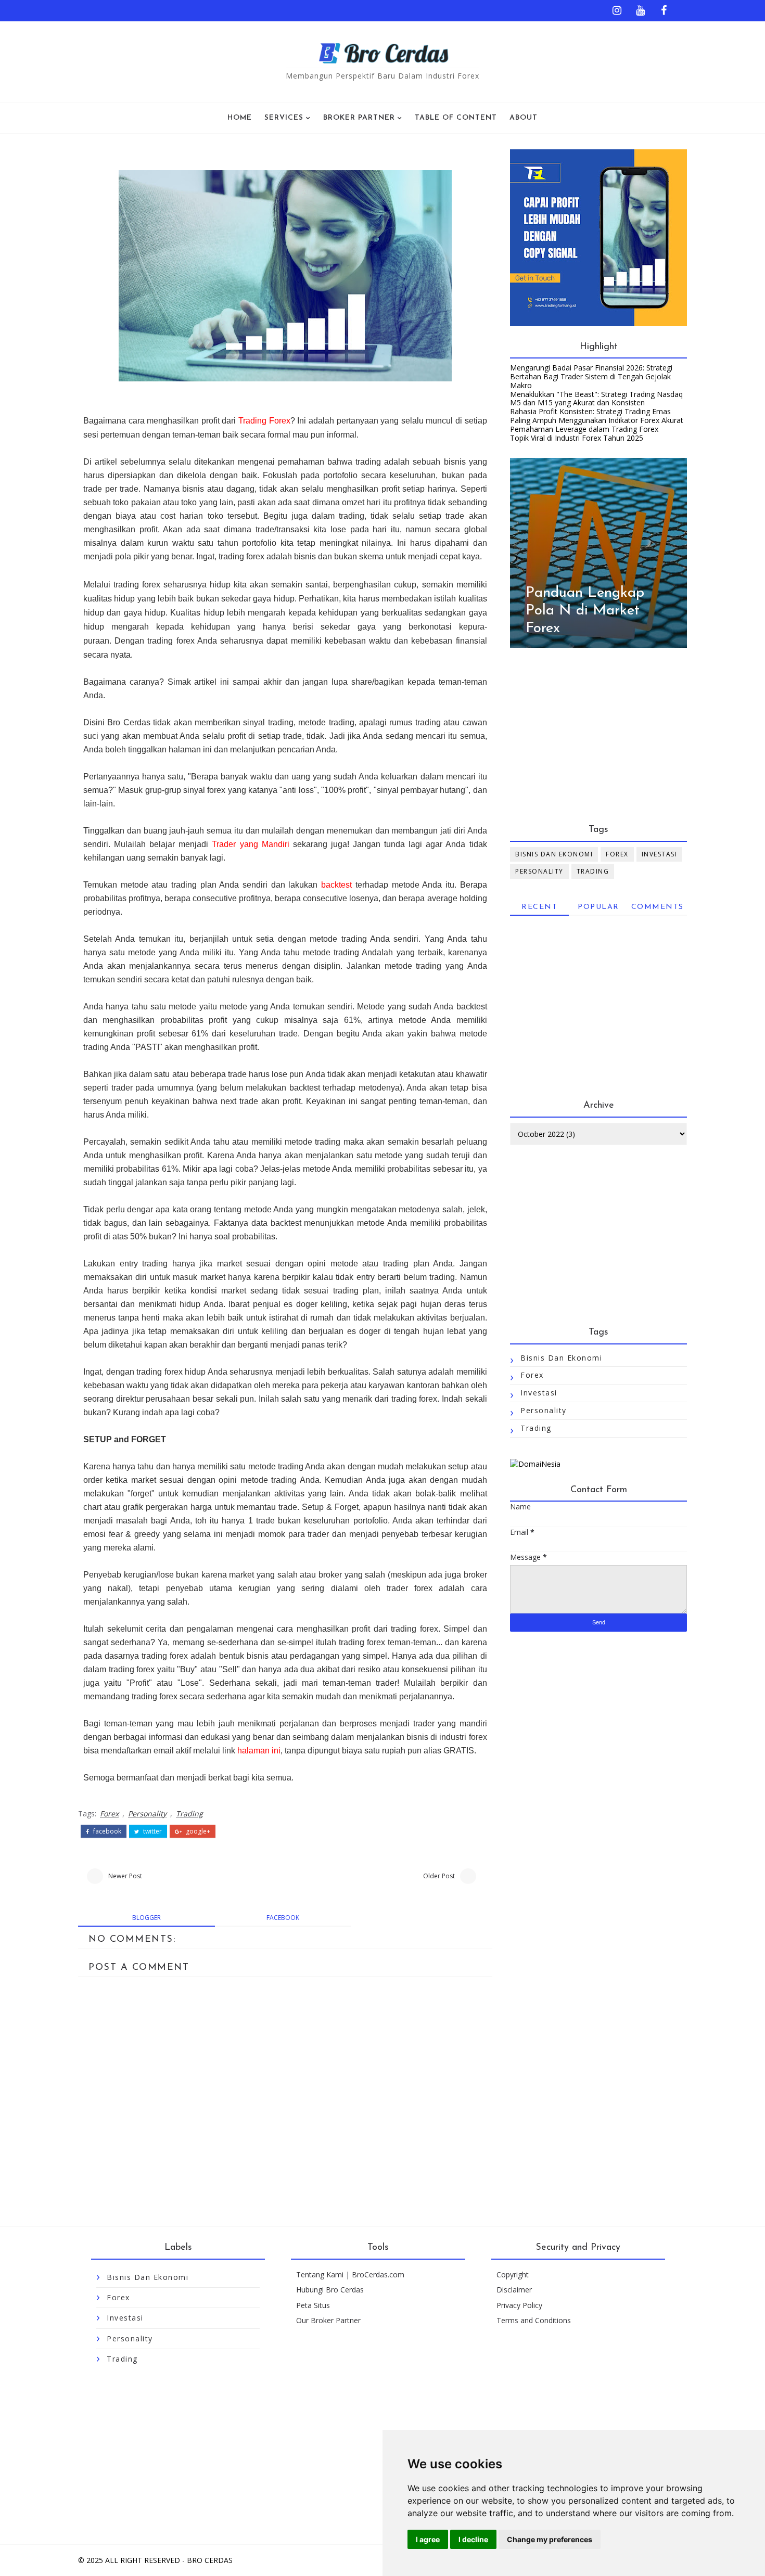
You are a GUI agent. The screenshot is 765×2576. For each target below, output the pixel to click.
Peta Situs (313, 2305)
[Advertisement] (598, 736)
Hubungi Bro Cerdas (330, 2290)
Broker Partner (359, 118)
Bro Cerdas (210, 2560)
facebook (106, 1831)
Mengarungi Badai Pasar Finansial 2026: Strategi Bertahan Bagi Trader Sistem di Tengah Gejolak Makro (591, 376)
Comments (658, 907)
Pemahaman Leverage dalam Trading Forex (584, 429)
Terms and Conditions (534, 2320)
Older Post (439, 1876)
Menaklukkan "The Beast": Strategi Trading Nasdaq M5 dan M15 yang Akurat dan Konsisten (596, 399)
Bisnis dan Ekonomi (554, 854)
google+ (197, 1831)
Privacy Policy (519, 2305)
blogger (146, 1918)
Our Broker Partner (328, 2320)
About (524, 118)
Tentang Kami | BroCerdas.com (350, 2274)
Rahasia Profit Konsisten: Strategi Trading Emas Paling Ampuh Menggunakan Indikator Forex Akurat (597, 416)
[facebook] (664, 8)
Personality (147, 1814)
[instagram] (617, 8)
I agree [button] (428, 2539)
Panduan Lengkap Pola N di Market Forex (585, 611)
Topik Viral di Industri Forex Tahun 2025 (577, 438)
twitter (152, 1831)
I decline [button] (473, 2539)
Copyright (513, 2274)
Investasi (660, 854)
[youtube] (640, 8)
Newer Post (125, 1876)
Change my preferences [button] (550, 2539)
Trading (189, 1814)
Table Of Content (456, 118)
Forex (109, 1814)
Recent (539, 907)
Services (284, 118)
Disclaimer (514, 2290)
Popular (598, 907)
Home (240, 118)
